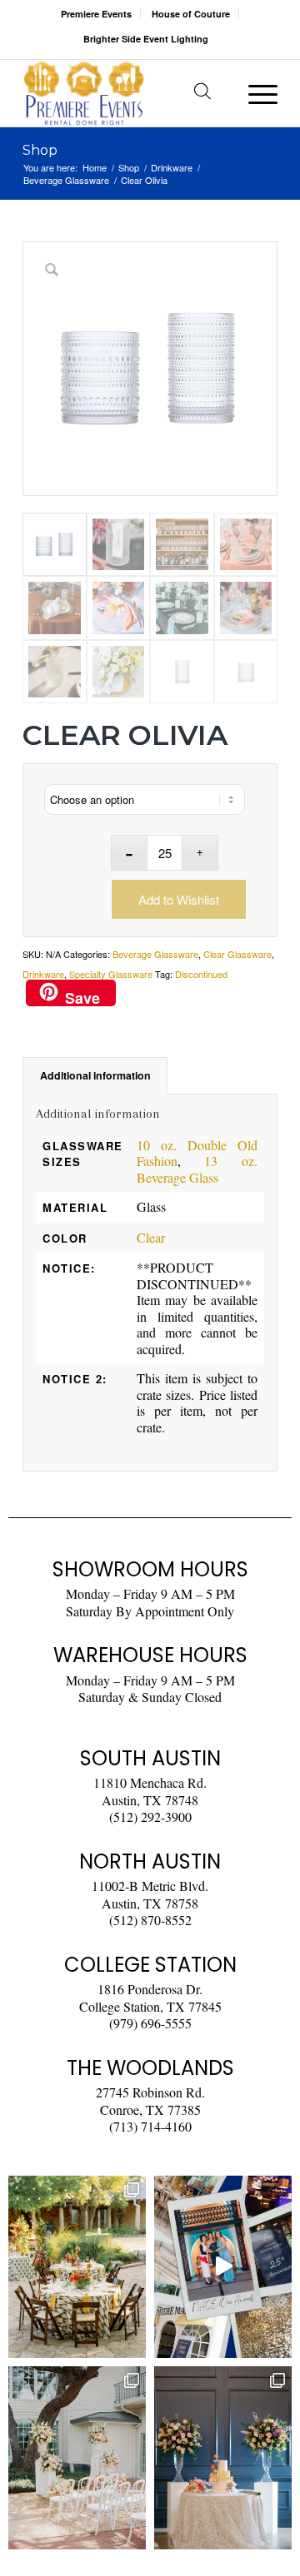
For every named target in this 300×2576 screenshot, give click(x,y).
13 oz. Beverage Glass (197, 1169)
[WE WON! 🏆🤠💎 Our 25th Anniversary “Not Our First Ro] (223, 2267)
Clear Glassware (237, 954)
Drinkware (43, 974)
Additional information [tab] (95, 1075)
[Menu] (255, 93)
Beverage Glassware (155, 954)
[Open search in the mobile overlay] (202, 93)
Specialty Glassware (111, 974)
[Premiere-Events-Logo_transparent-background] (125, 93)
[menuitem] (97, 14)
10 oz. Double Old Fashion (197, 1153)
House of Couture (191, 14)
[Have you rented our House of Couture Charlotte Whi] (223, 2457)
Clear (151, 1237)
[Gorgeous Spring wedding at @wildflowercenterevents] (77, 2267)
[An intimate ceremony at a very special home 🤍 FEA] (77, 2457)
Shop (40, 150)
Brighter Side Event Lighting (146, 39)
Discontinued (201, 974)
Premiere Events (96, 14)
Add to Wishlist (179, 899)
